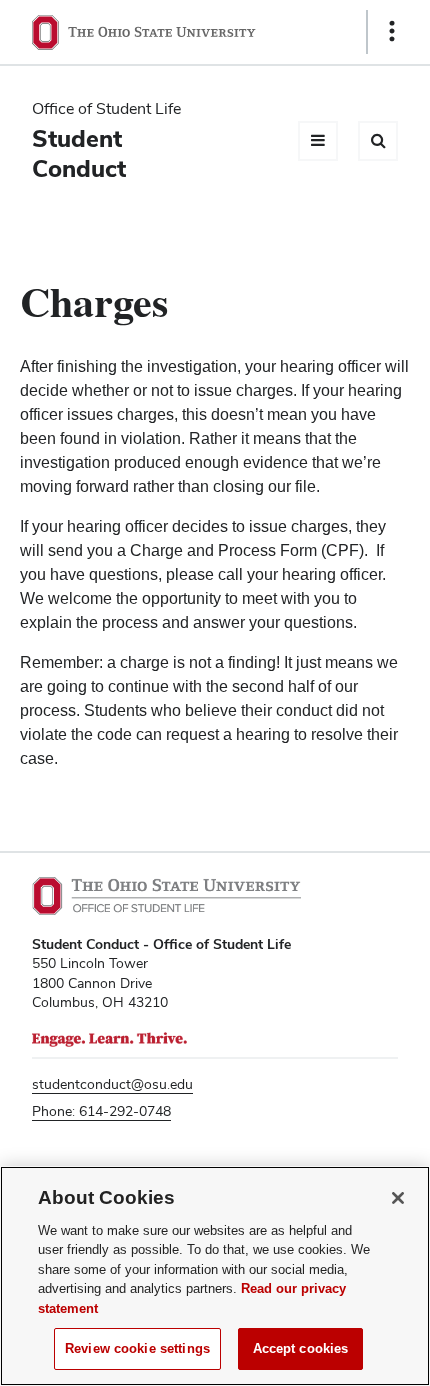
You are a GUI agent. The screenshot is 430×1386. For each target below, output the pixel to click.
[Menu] (318, 141)
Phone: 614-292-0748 (101, 1111)
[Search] (378, 141)
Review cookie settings (137, 1348)
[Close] (398, 1198)
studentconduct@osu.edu (112, 1084)
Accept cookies (301, 1348)
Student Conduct (79, 153)
